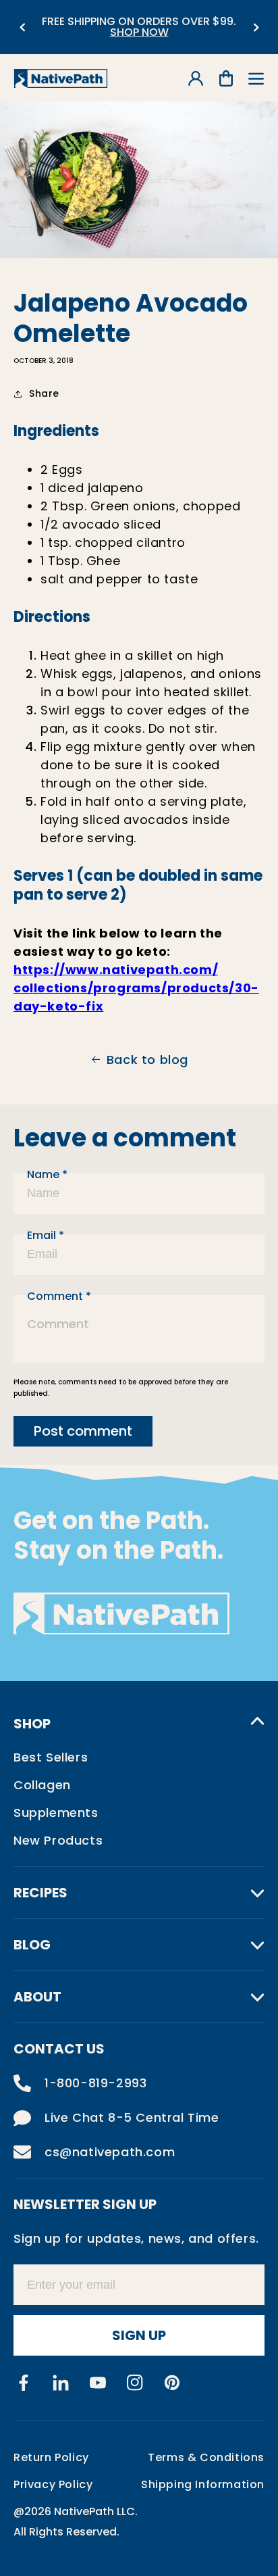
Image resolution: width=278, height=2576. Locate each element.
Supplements (56, 1813)
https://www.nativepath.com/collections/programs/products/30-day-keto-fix (136, 988)
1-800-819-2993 (95, 2083)
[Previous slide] (22, 27)
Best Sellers (51, 1757)
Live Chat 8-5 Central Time (132, 2117)
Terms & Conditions (206, 2457)
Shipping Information (203, 2484)
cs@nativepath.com (110, 2152)
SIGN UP (139, 2335)
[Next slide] (256, 27)
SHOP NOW (139, 32)
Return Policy (51, 2457)
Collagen (42, 1785)
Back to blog (147, 1060)
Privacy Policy (53, 2484)
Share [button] (44, 393)
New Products (58, 1840)
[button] (256, 79)
